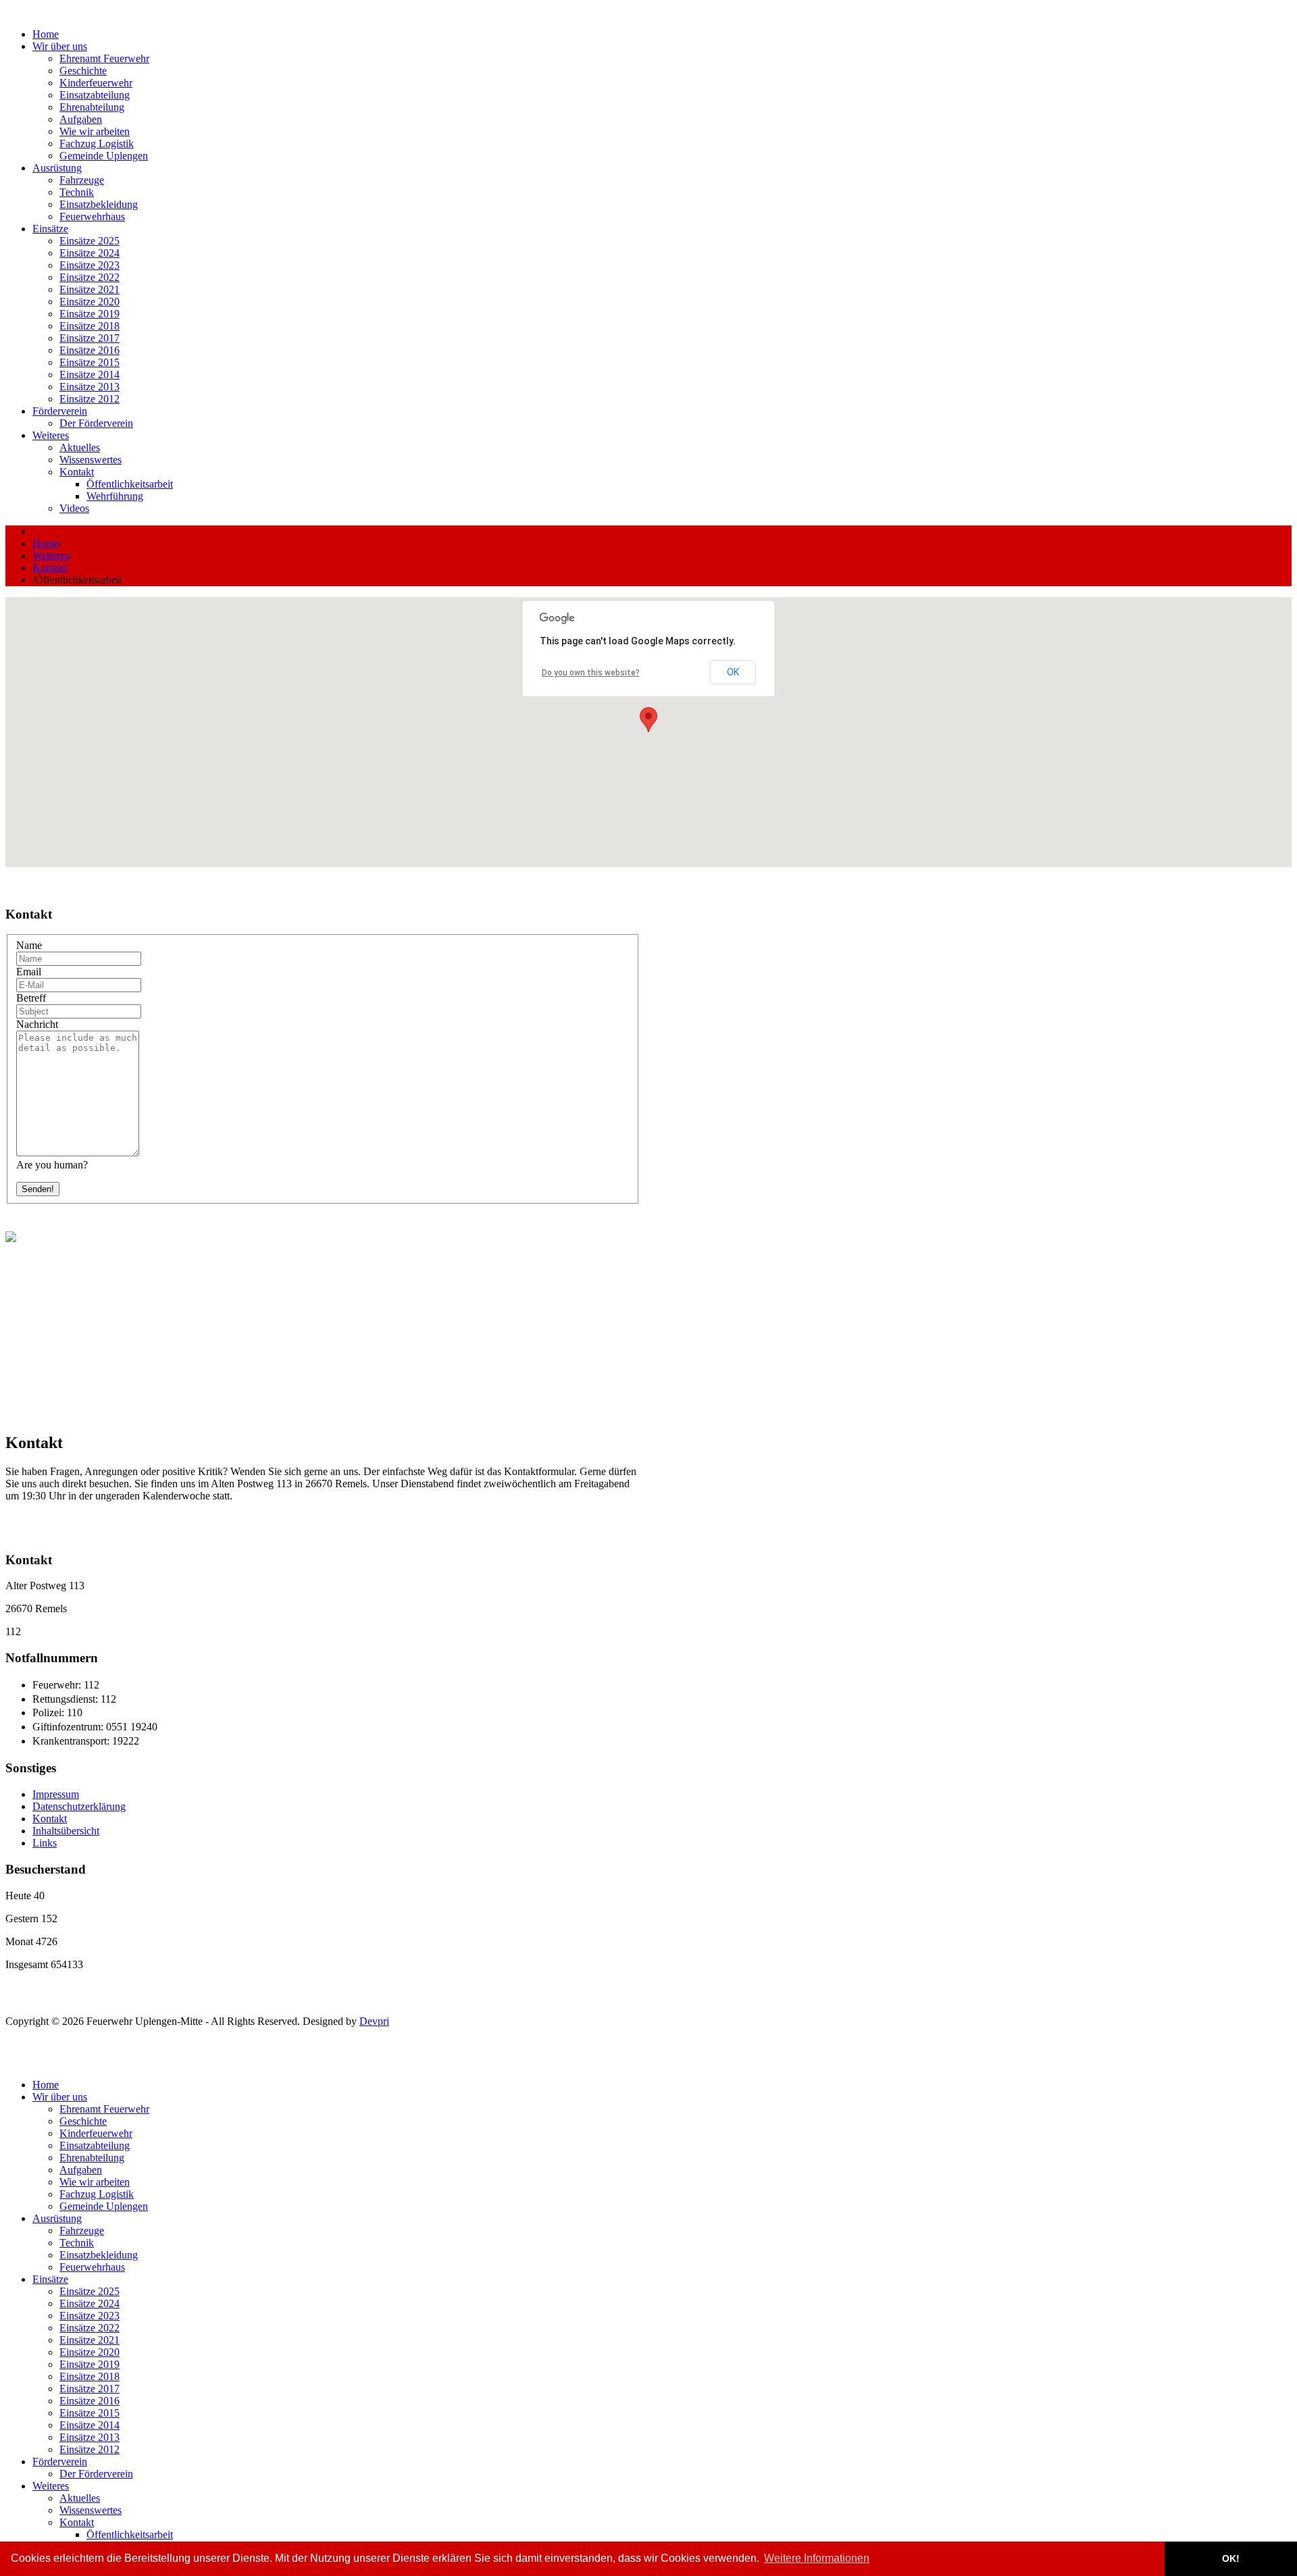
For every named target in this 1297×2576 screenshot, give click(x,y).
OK (733, 672)
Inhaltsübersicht (66, 1831)
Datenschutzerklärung (79, 1806)
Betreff (31, 998)
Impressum (56, 1794)
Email (29, 972)
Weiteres (51, 556)
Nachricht (37, 1024)
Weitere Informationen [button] (817, 2558)
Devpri (374, 2021)
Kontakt (50, 568)
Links (45, 1843)
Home (46, 543)
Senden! (38, 1189)
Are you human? (52, 1165)
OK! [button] (1231, 2558)
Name (29, 945)
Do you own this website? (591, 673)
